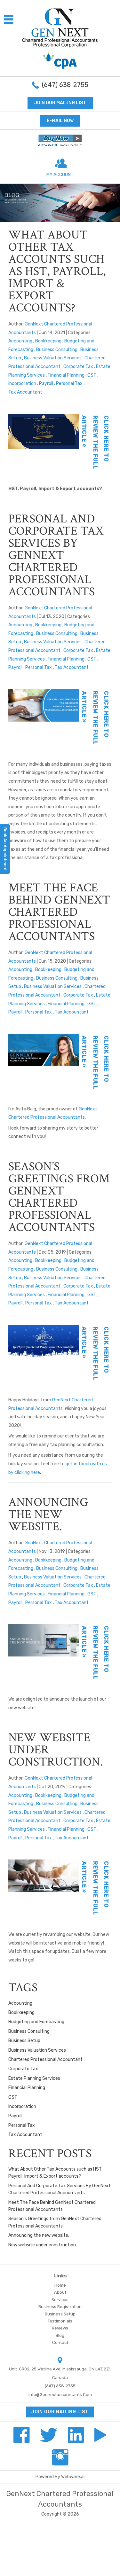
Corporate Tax (78, 367)
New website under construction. (43, 2245)
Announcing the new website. (48, 1514)
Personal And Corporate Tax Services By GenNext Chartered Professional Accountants (56, 555)
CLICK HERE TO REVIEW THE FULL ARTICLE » (95, 442)
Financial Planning (66, 375)
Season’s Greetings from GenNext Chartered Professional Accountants (59, 1197)
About (60, 2292)
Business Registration (60, 2307)
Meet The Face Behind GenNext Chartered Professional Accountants (59, 912)
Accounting (20, 341)
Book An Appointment (5, 849)
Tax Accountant (25, 392)
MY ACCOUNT (60, 175)
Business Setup (24, 2041)
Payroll (46, 384)
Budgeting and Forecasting (36, 2022)
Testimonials (60, 2321)
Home (60, 2285)
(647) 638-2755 (65, 85)
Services (60, 2300)
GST (92, 375)
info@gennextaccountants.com (60, 2395)
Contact (60, 2342)
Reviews (60, 2328)
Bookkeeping (48, 341)
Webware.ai (73, 2477)
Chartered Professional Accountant (45, 2059)
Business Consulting (57, 350)
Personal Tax (69, 384)
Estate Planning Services (34, 2078)
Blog (60, 2335)
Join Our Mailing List (60, 103)
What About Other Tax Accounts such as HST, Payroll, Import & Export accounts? (57, 271)
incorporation (22, 384)
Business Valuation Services (53, 358)
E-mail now (60, 121)
